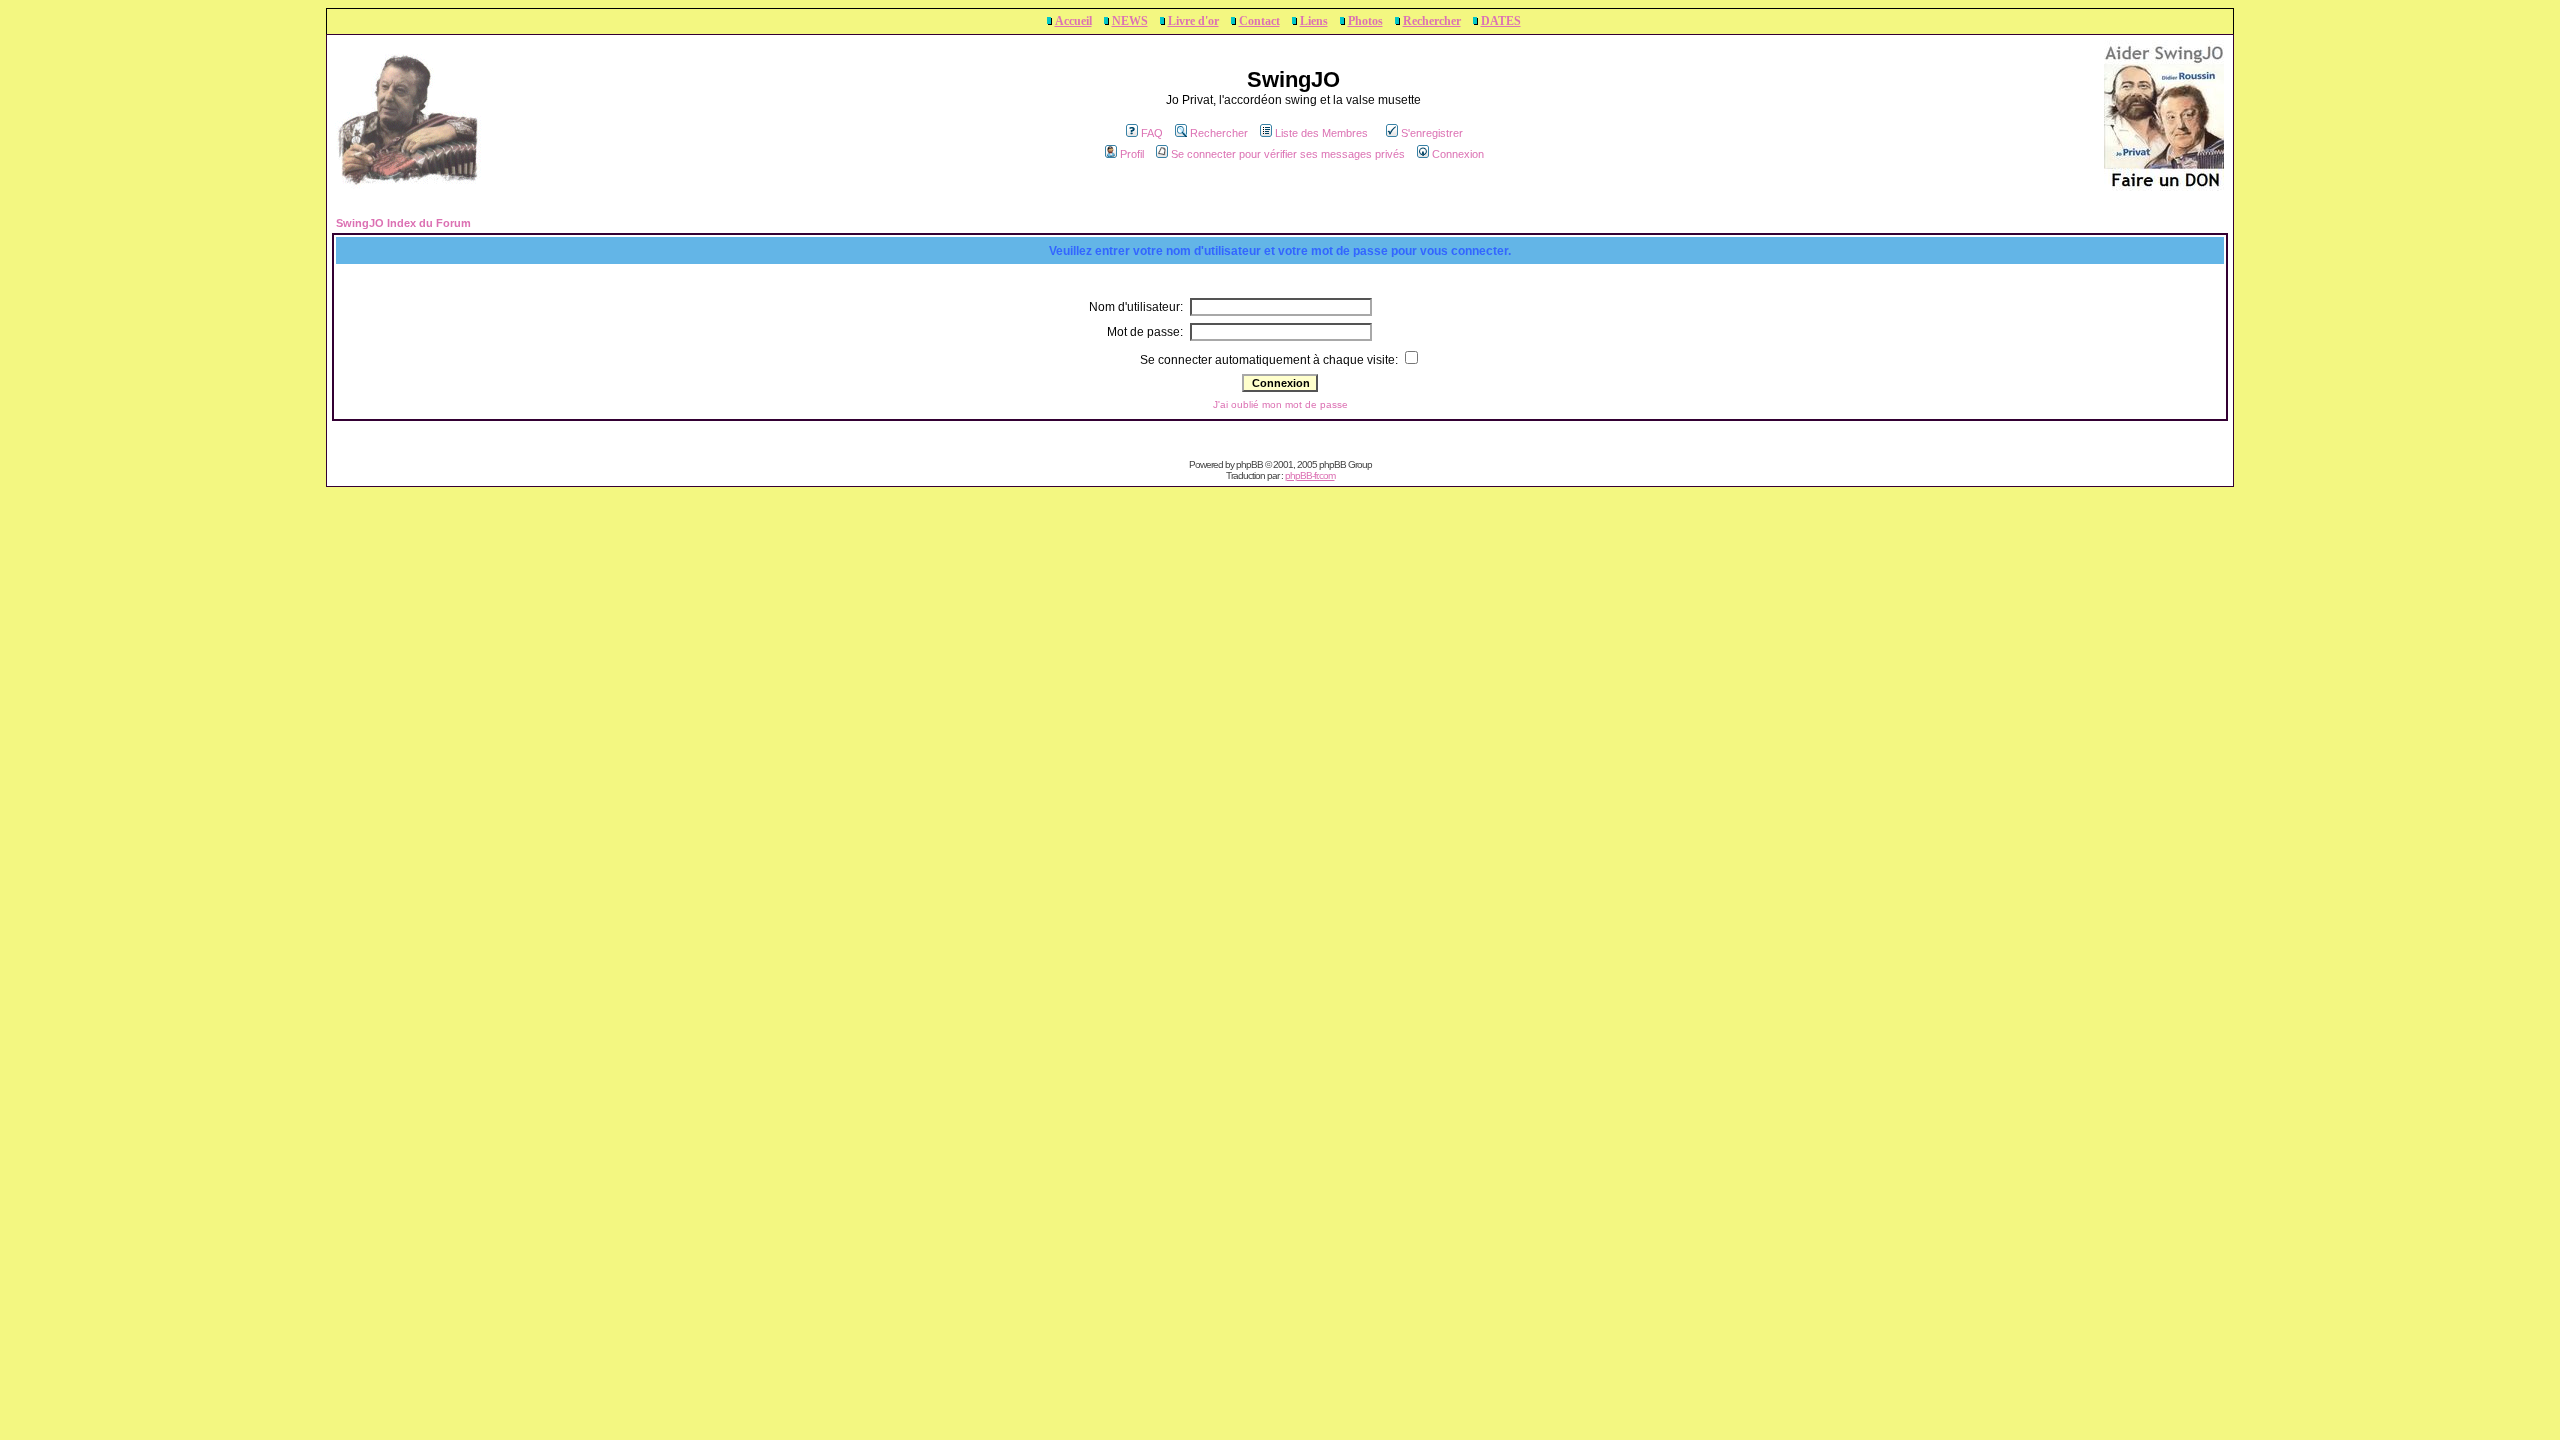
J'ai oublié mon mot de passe (1280, 404)
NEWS (1130, 21)
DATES (1501, 21)
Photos (1365, 21)
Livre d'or (1193, 21)
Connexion (1458, 154)
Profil (1132, 154)
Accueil (1073, 21)
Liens (1314, 21)
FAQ (1152, 133)
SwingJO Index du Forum (403, 223)
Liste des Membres (1321, 133)
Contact (1259, 21)
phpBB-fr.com (1310, 475)
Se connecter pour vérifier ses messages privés (1288, 154)
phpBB (1249, 464)
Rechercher (1432, 21)
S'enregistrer (1432, 133)
